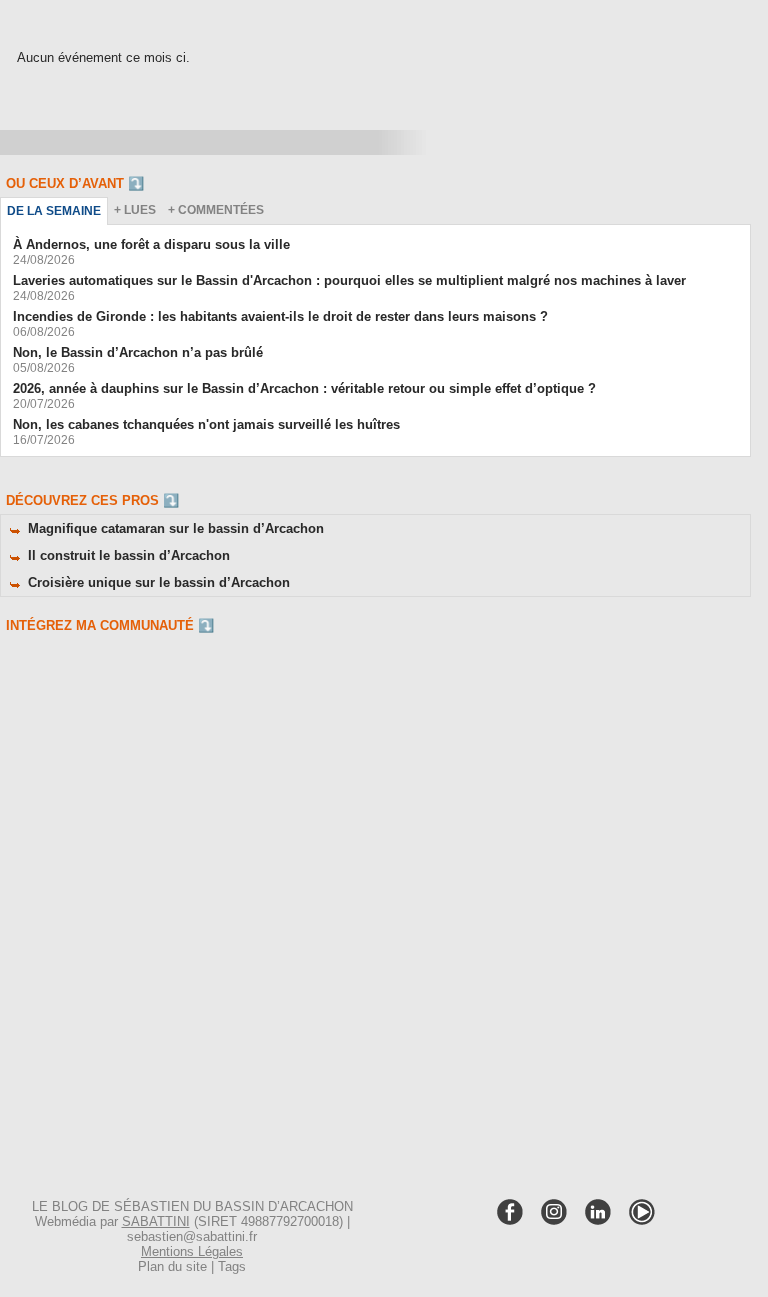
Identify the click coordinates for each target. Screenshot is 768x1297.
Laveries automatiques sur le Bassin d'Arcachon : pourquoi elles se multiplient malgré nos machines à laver (349, 280)
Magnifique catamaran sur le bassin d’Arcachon (176, 528)
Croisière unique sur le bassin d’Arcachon (159, 582)
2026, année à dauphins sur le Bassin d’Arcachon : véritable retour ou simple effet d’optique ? (304, 388)
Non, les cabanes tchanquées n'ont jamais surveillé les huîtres (206, 424)
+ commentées (216, 210)
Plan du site (172, 1266)
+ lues (135, 210)
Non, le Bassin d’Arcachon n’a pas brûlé (138, 352)
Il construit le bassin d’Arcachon (129, 555)
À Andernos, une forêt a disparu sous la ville (151, 244)
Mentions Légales (192, 1251)
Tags (232, 1266)
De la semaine (54, 211)
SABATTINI (156, 1221)
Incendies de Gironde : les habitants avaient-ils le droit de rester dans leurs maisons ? (280, 316)
